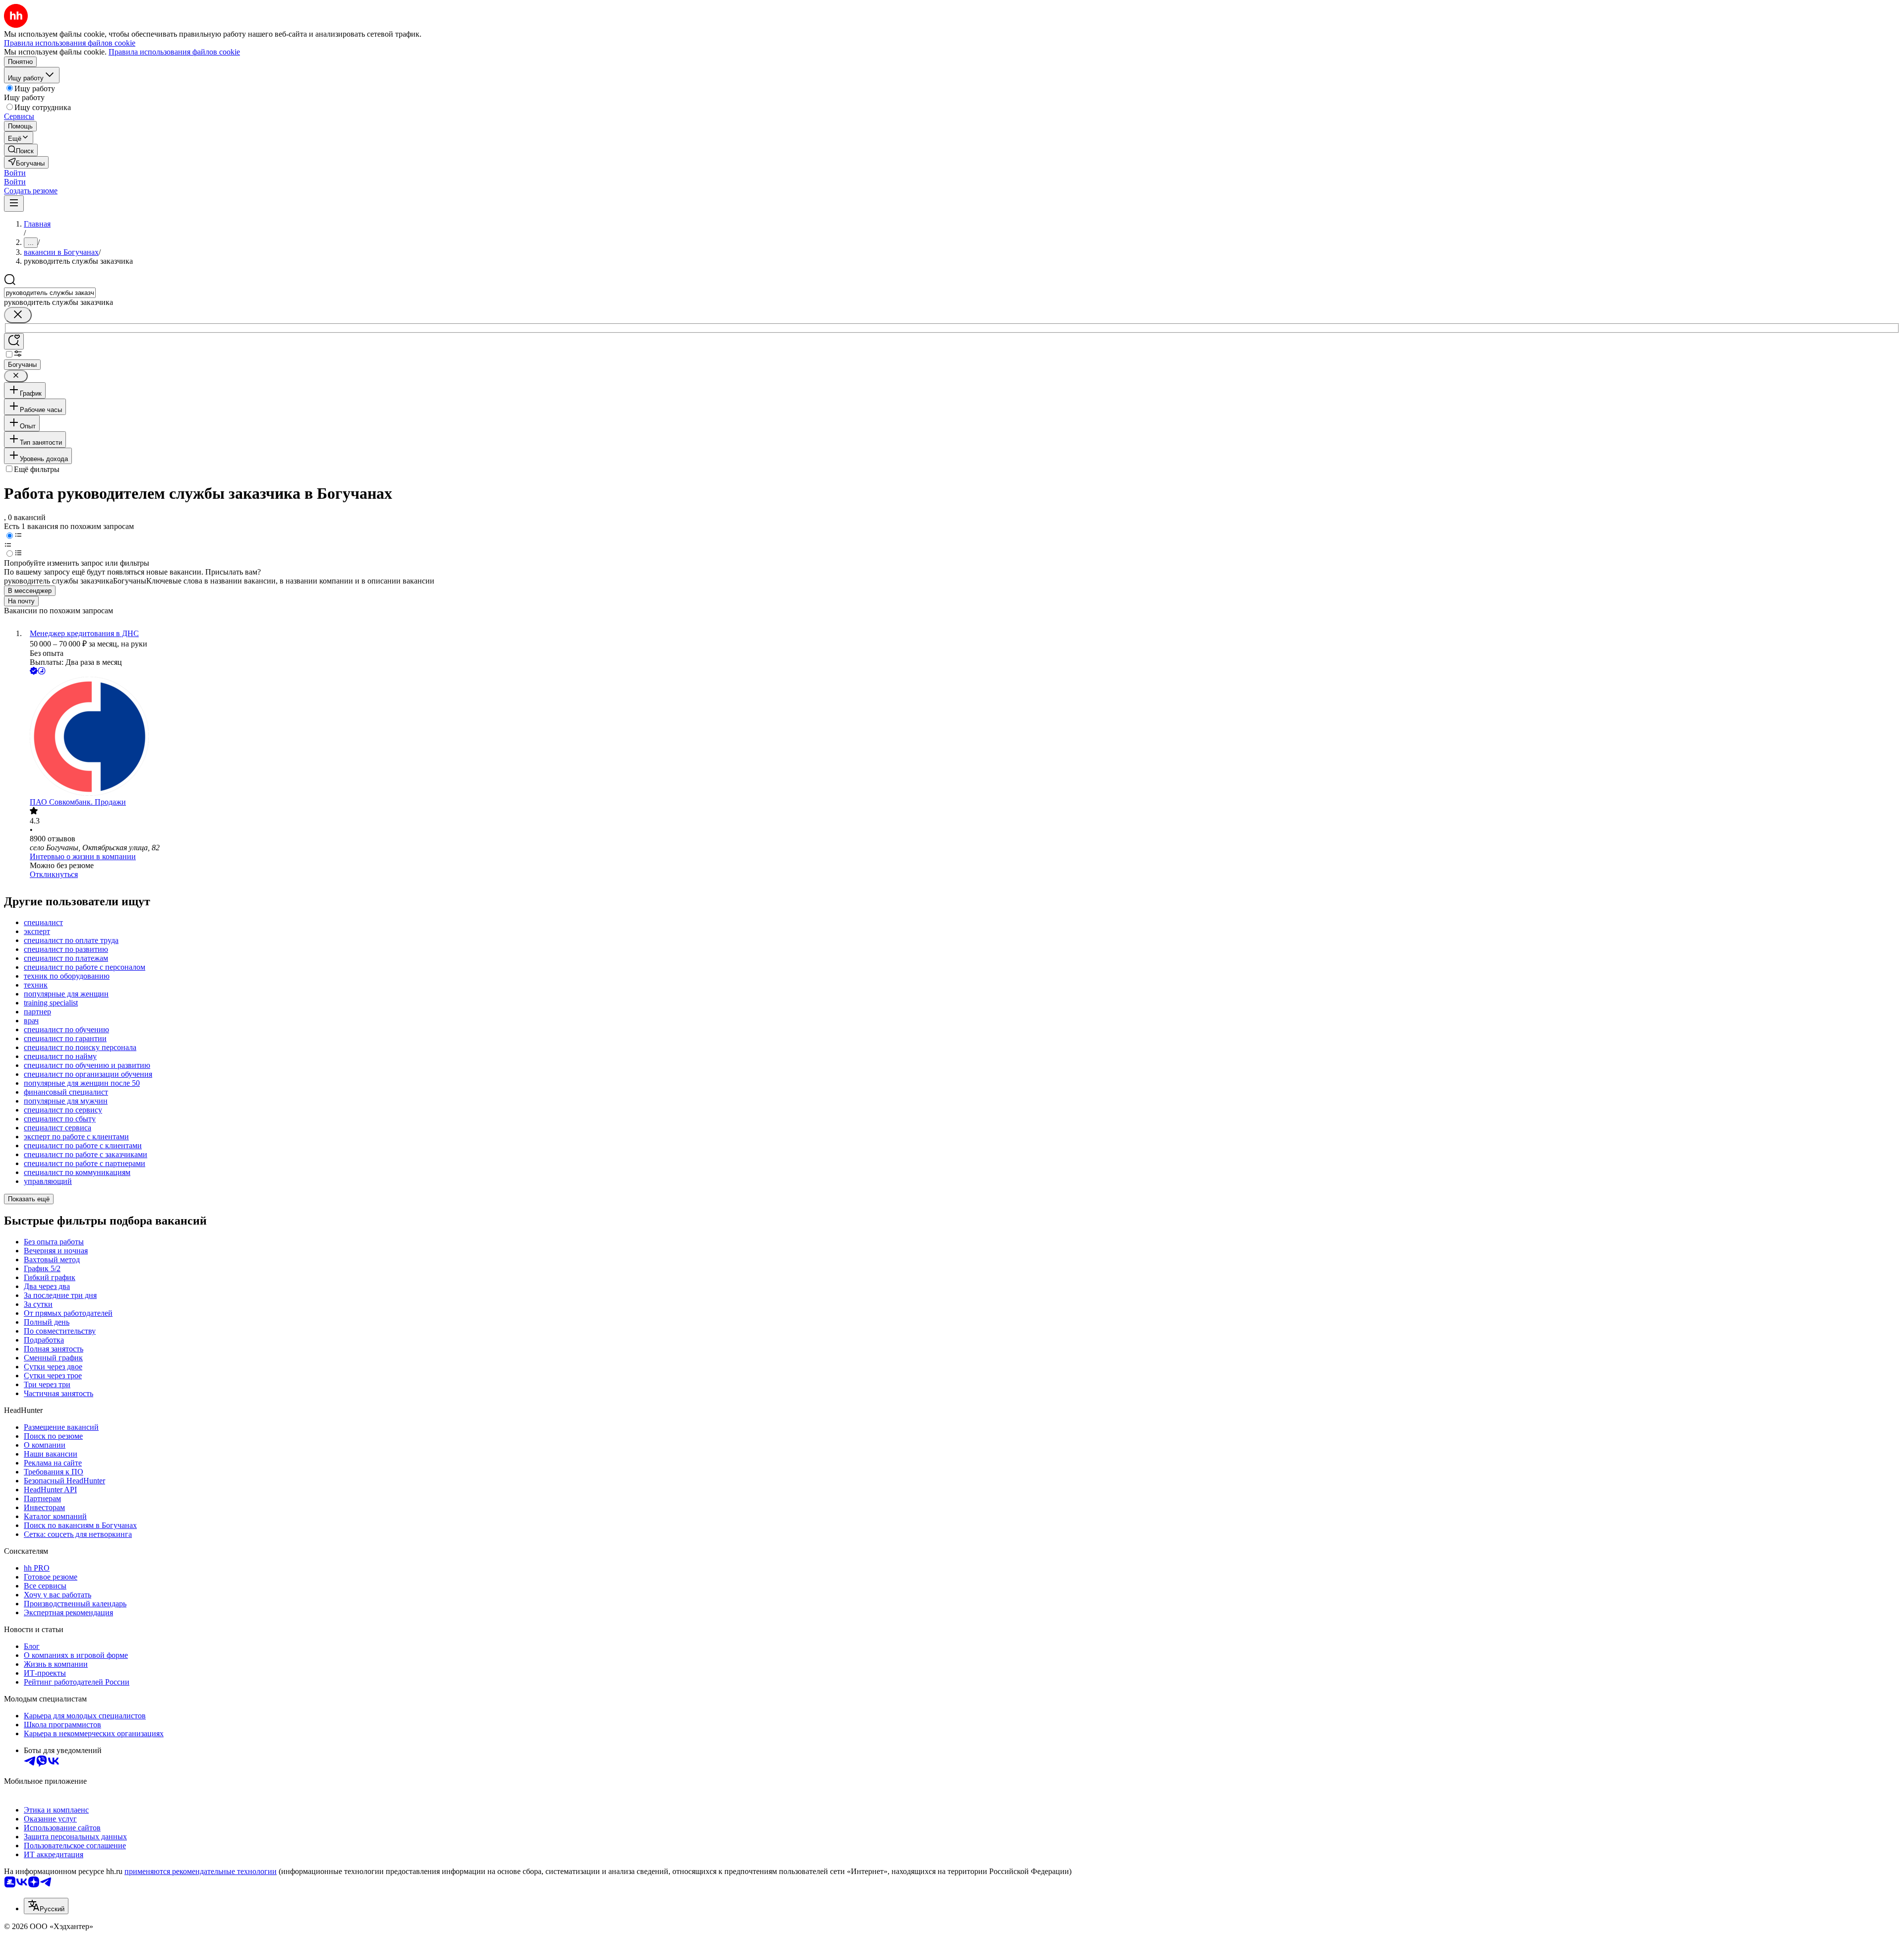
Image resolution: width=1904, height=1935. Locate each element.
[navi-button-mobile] (14, 204)
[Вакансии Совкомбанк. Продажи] (962, 737)
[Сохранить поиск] (14, 341)
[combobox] (50, 293)
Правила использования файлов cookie (174, 52)
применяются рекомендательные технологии (201, 1871)
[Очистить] (18, 315)
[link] (21, 150)
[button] (15, 173)
